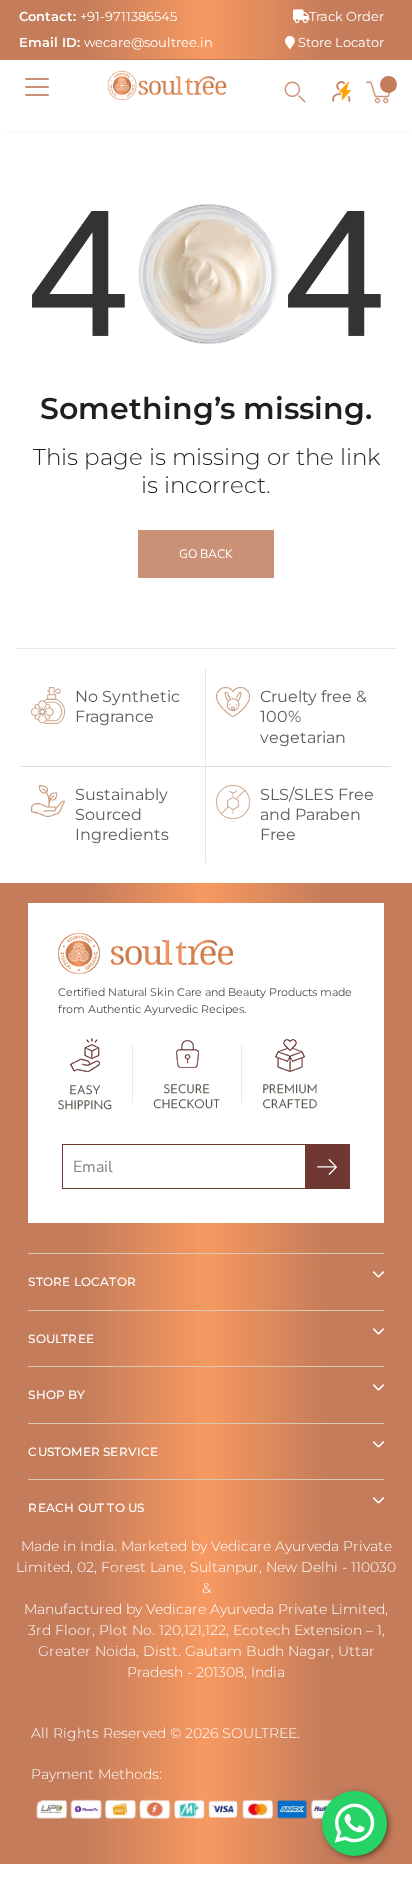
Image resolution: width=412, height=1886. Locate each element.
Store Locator (339, 42)
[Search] (295, 92)
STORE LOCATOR (82, 1281)
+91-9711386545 (128, 16)
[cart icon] (381, 92)
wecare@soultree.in (148, 42)
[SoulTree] (167, 86)
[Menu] (37, 87)
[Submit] (327, 1166)
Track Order (346, 16)
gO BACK (206, 554)
